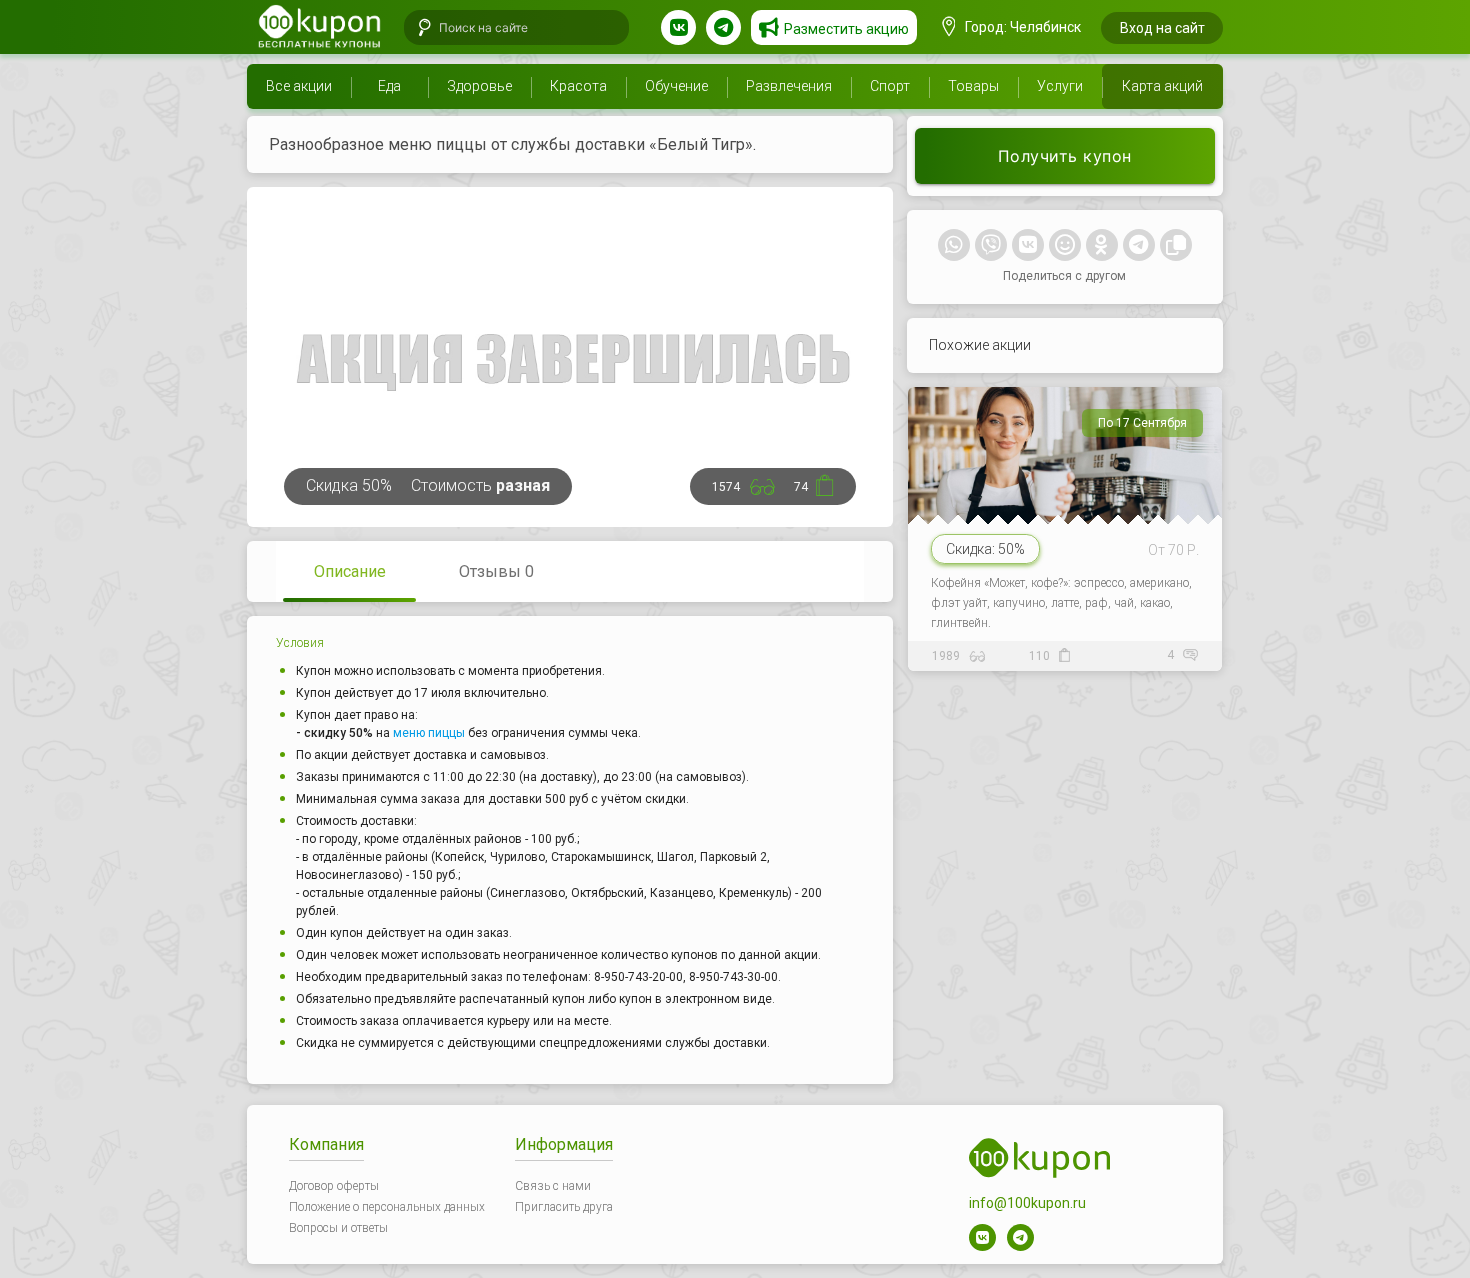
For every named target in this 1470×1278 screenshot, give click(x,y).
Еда (389, 86)
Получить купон (1065, 156)
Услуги (1060, 86)
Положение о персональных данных (387, 1207)
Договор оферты (334, 1186)
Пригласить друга (564, 1207)
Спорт (890, 86)
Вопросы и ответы (338, 1228)
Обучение (676, 86)
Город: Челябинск (1021, 27)
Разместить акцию (846, 29)
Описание (350, 571)
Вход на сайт (1162, 28)
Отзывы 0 (496, 571)
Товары (973, 86)
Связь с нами (553, 1186)
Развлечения (789, 86)
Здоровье (479, 86)
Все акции (299, 86)
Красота (578, 86)
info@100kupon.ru (1027, 1203)
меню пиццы (429, 733)
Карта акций (1162, 86)
